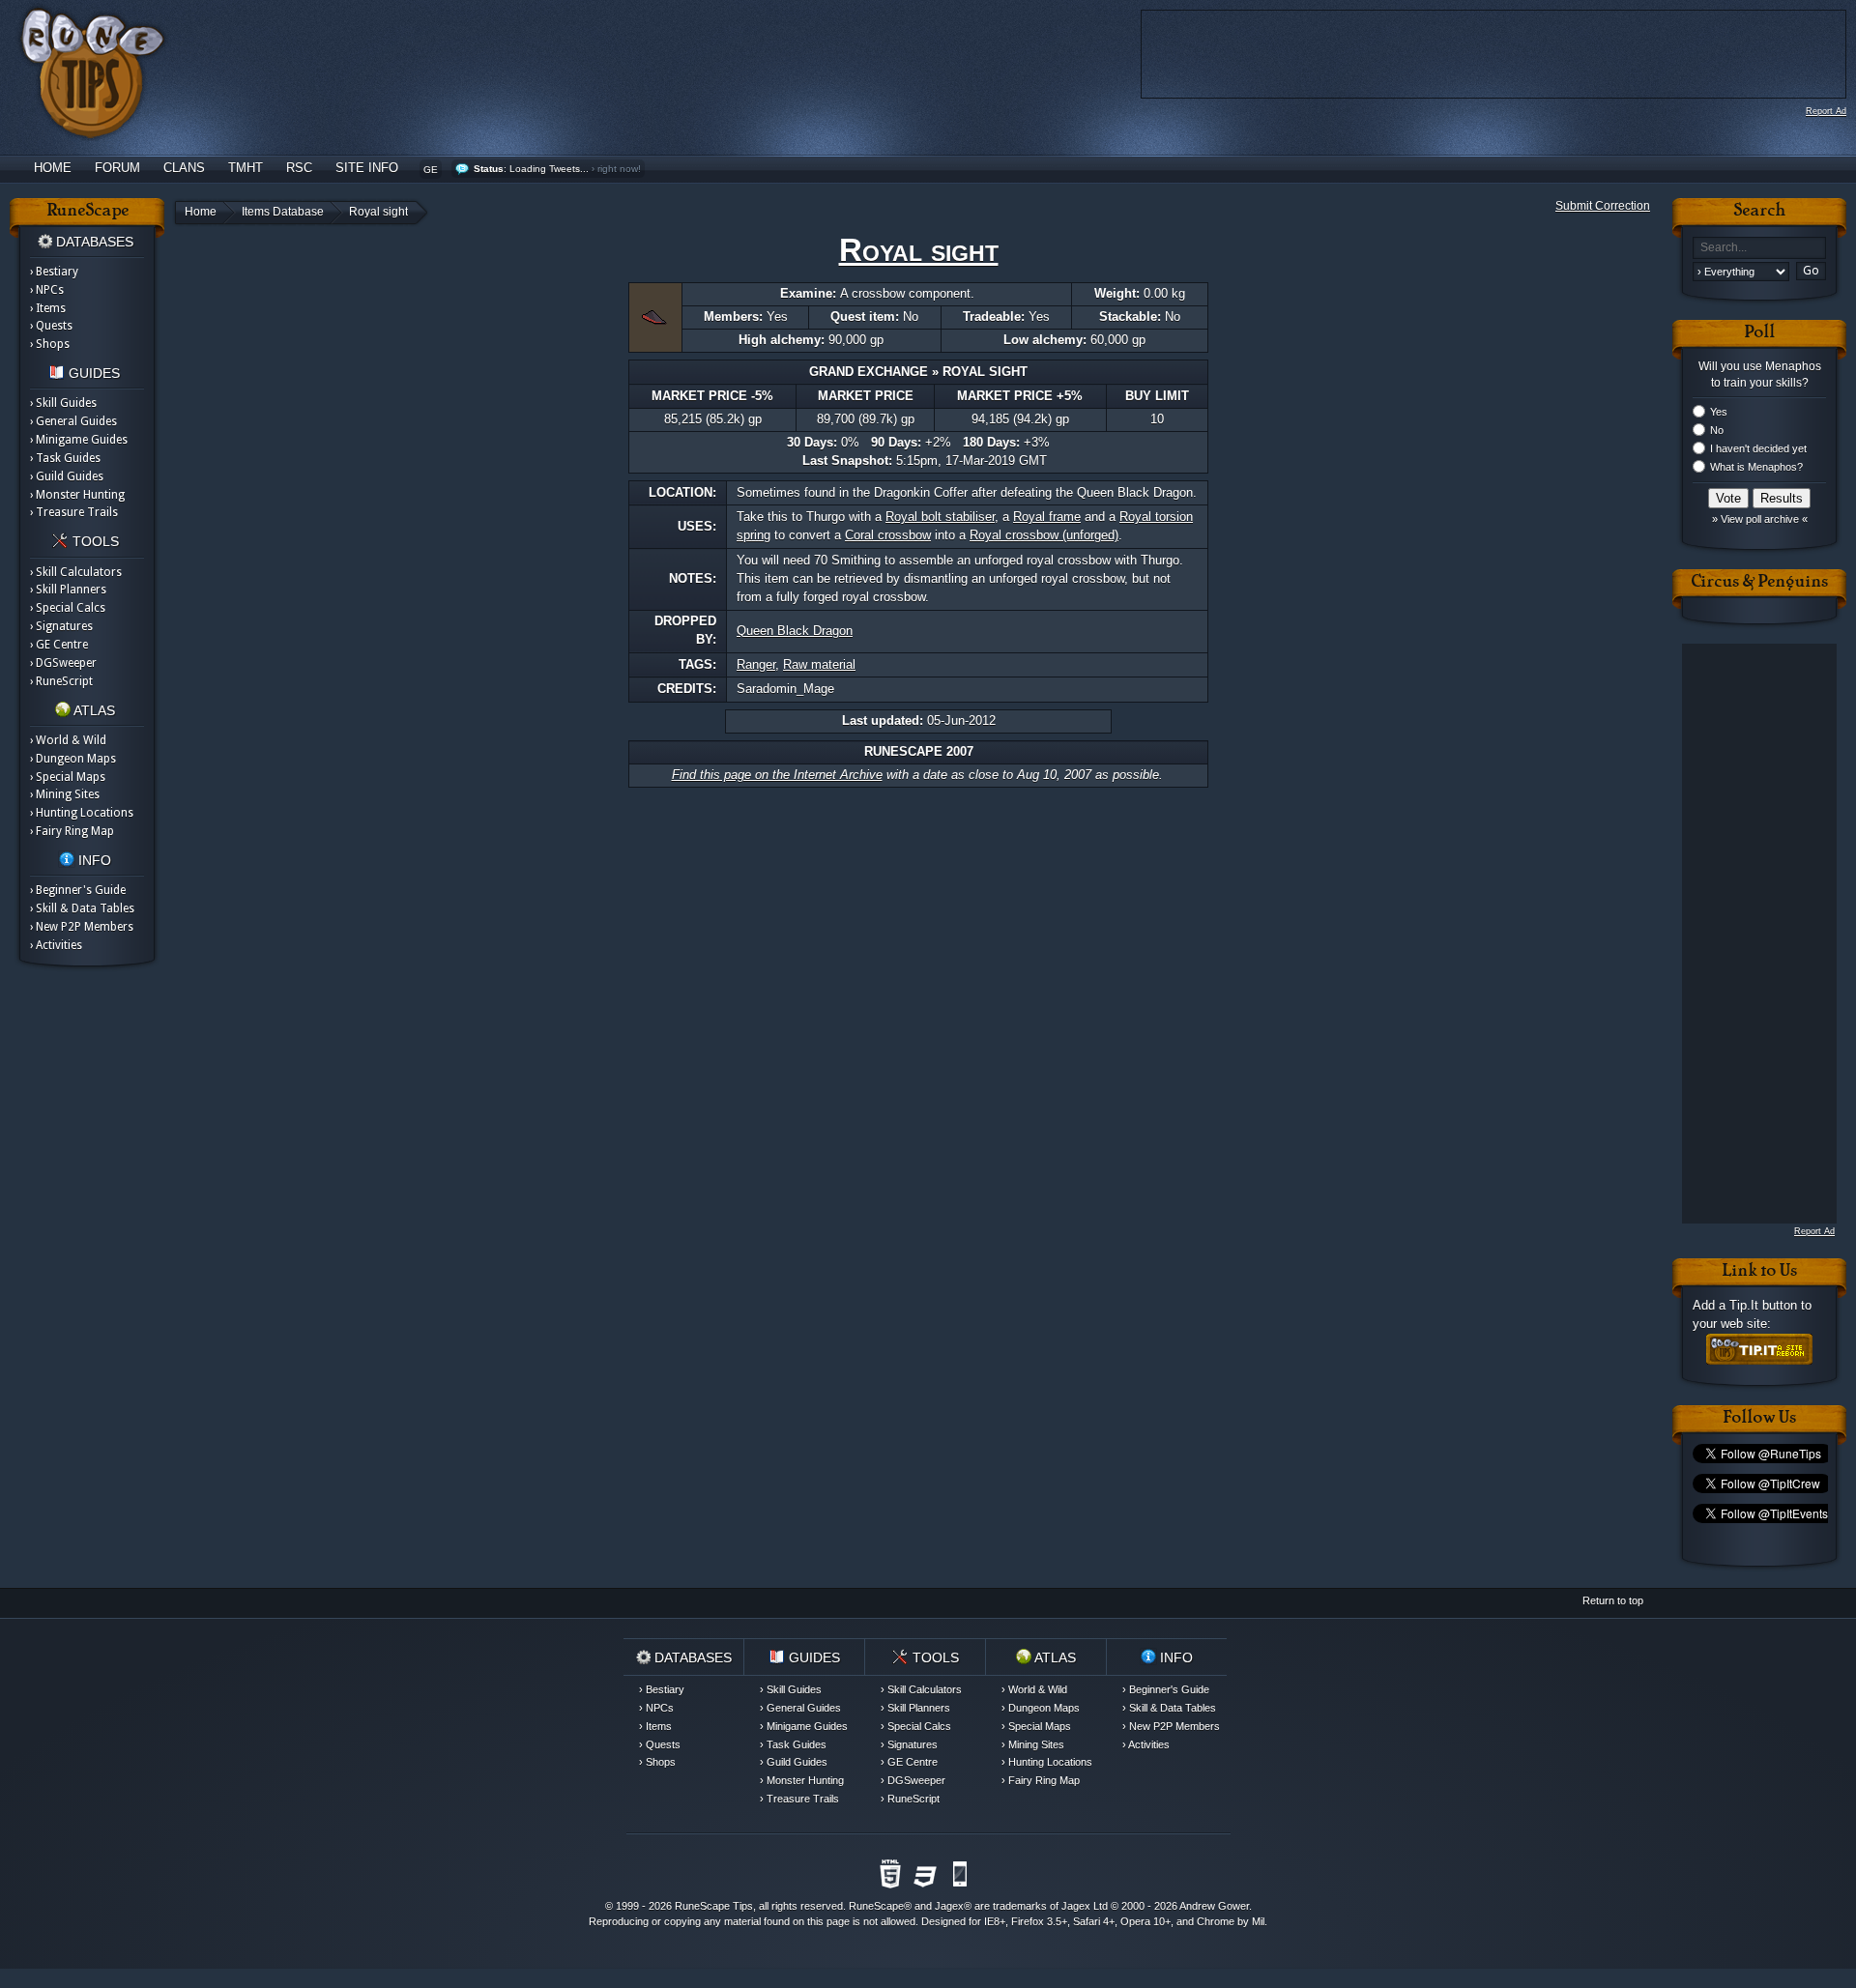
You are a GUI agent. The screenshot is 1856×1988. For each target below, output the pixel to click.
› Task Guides (65, 458)
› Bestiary (54, 272)
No (1717, 430)
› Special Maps (68, 777)
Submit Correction (1603, 206)
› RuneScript (61, 681)
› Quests (51, 326)
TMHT (246, 168)
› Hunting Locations (82, 813)
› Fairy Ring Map (72, 831)
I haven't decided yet (1758, 448)
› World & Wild (68, 740)
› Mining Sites (65, 794)
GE (431, 170)
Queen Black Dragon (795, 631)
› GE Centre (59, 645)
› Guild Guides (67, 476)
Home (53, 168)
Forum (117, 168)
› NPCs (47, 290)
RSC (299, 168)
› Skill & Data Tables (82, 908)
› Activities (56, 945)
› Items (48, 308)
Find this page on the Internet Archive (777, 775)
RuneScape (876, 1906)
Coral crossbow (888, 535)
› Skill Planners (68, 590)
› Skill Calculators (76, 572)
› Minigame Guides (79, 440)
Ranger (756, 664)
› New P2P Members (82, 927)
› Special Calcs (68, 608)
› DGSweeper (63, 663)
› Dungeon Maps (73, 759)
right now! (619, 169)
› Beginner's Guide (78, 890)
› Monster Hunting (77, 495)
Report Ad (1826, 111)
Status (489, 169)
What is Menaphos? (1756, 467)
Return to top (1613, 1600)
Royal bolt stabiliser (940, 517)
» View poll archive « (1760, 519)
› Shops (50, 344)
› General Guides (73, 421)
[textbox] (1759, 248)
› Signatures (61, 626)
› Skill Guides (63, 403)
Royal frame (1047, 517)
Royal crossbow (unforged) (1044, 535)
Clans (184, 168)
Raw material (819, 664)
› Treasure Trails (74, 512)
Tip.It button (1763, 1305)
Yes (1719, 412)
